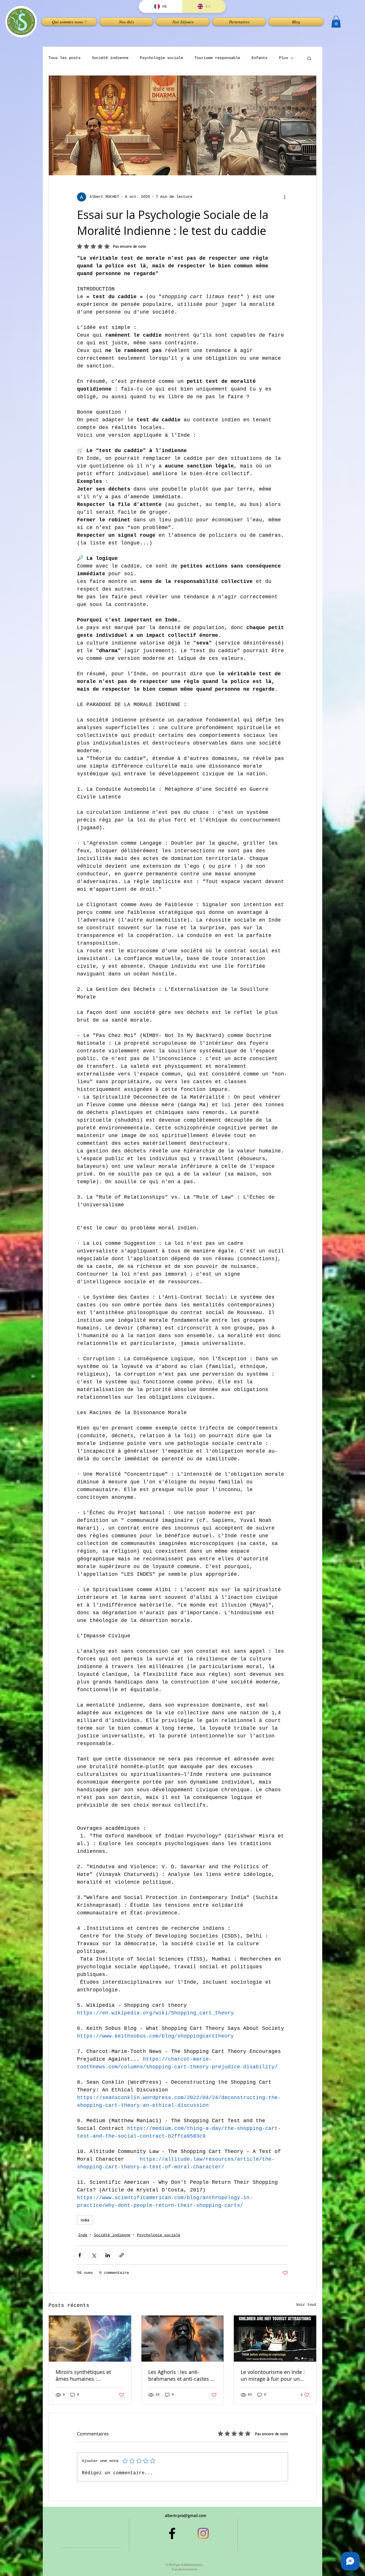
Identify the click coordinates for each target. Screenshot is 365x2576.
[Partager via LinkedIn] (108, 2255)
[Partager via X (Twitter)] (94, 2255)
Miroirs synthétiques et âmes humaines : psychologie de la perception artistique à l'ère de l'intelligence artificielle (89, 2375)
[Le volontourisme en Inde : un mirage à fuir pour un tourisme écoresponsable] (275, 2339)
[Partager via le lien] (122, 2255)
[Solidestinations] (172, 2533)
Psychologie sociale (161, 58)
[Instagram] (203, 2533)
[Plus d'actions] (285, 197)
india (85, 2220)
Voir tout (306, 2305)
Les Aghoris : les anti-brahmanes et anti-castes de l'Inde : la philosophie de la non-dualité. (182, 2375)
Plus (283, 58)
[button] (126, 22)
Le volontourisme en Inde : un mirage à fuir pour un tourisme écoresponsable (273, 2375)
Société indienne (110, 58)
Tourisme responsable (217, 58)
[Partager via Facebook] (80, 2255)
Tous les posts (64, 58)
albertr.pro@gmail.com (186, 2515)
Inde (83, 2235)
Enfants (259, 58)
